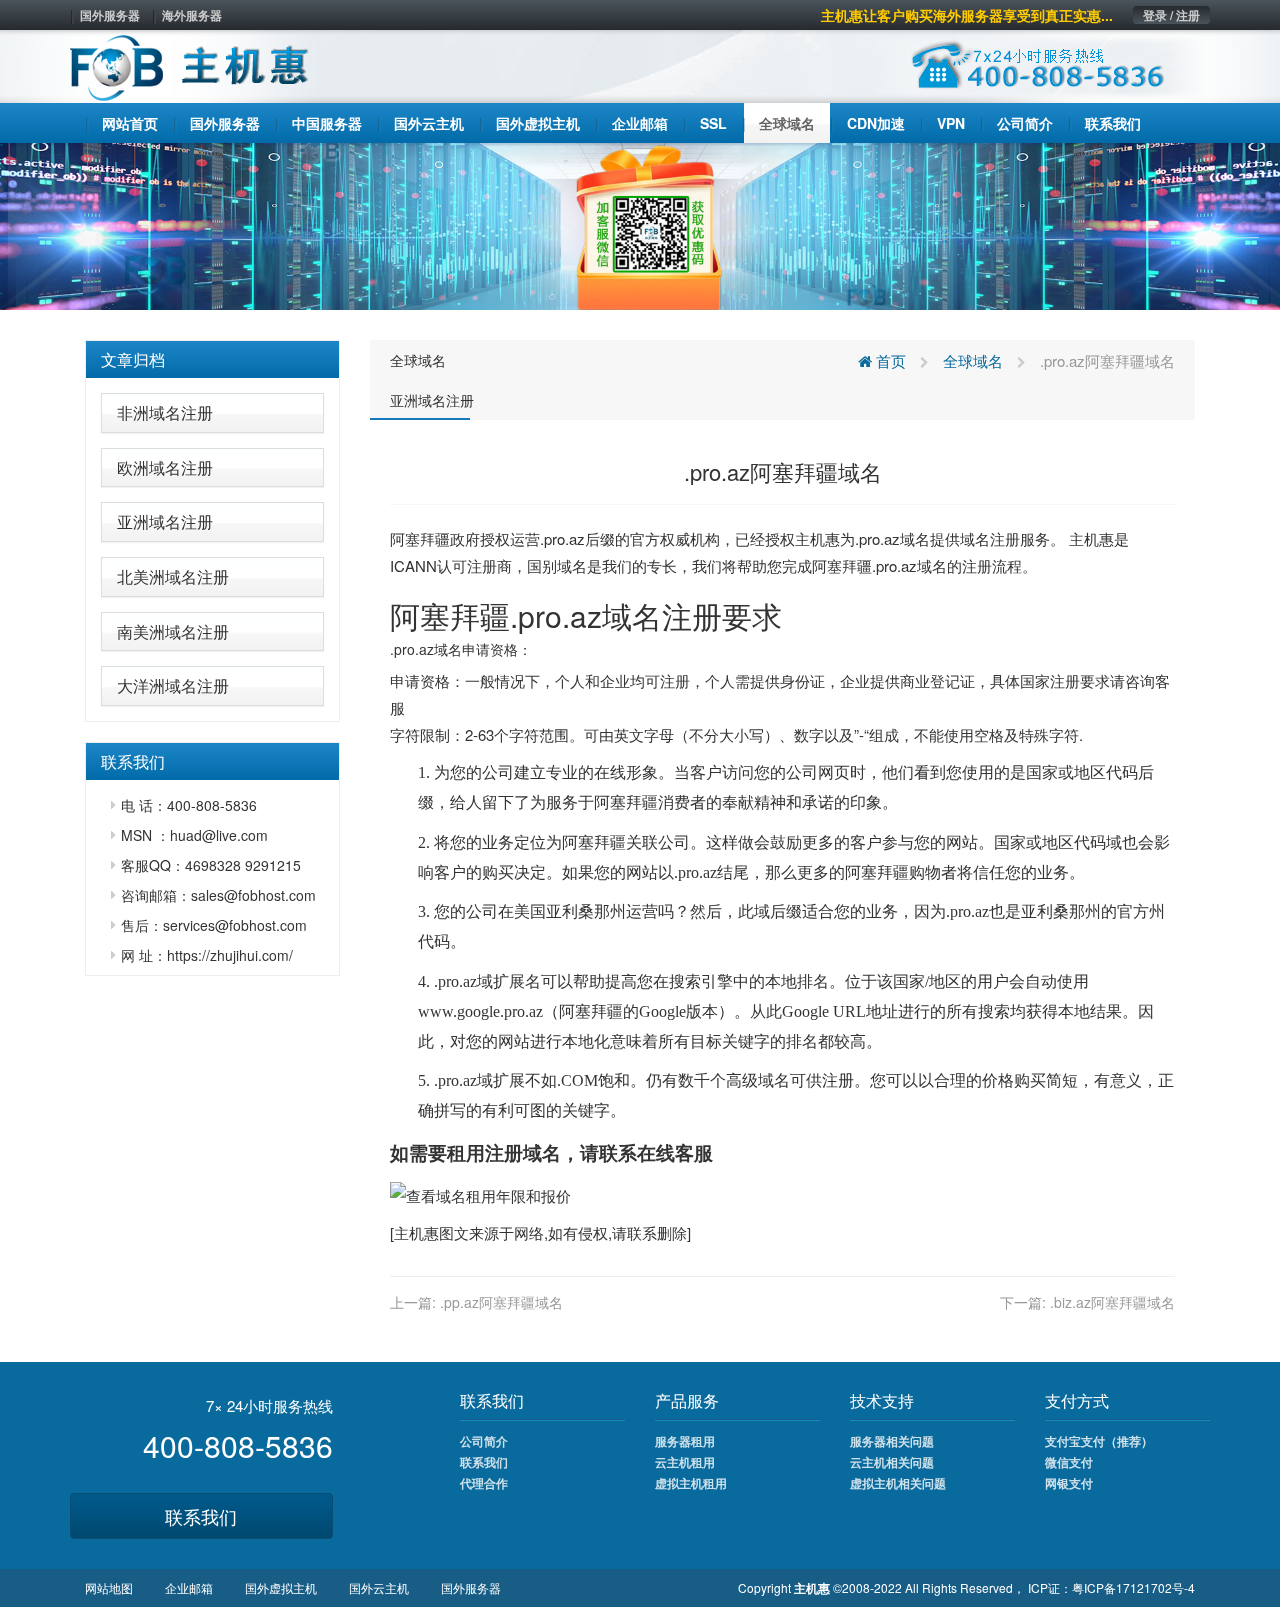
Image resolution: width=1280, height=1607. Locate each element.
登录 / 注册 (1171, 15)
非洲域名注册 (165, 412)
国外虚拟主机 (281, 1587)
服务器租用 (685, 1441)
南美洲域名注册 (173, 631)
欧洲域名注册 (165, 467)
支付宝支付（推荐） (1099, 1441)
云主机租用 (685, 1462)
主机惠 (416, 1232)
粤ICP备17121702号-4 (1133, 1587)
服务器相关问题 (892, 1441)
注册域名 (523, 1152)
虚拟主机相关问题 (898, 1483)
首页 (889, 360)
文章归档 (133, 359)
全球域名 (418, 360)
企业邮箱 (189, 1587)
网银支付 (1069, 1483)
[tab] (212, 360)
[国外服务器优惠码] (640, 224)
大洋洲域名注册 (173, 685)
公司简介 (484, 1441)
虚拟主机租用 (691, 1483)
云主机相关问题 (892, 1462)
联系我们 (201, 1516)
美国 (530, 911)
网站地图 (109, 1587)
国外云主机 (379, 1587)
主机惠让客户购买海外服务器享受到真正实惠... (967, 15)
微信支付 (1069, 1462)
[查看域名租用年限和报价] (480, 1193)
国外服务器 (110, 15)
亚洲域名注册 (165, 521)
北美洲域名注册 (173, 576)
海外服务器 (192, 15)
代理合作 (484, 1483)
